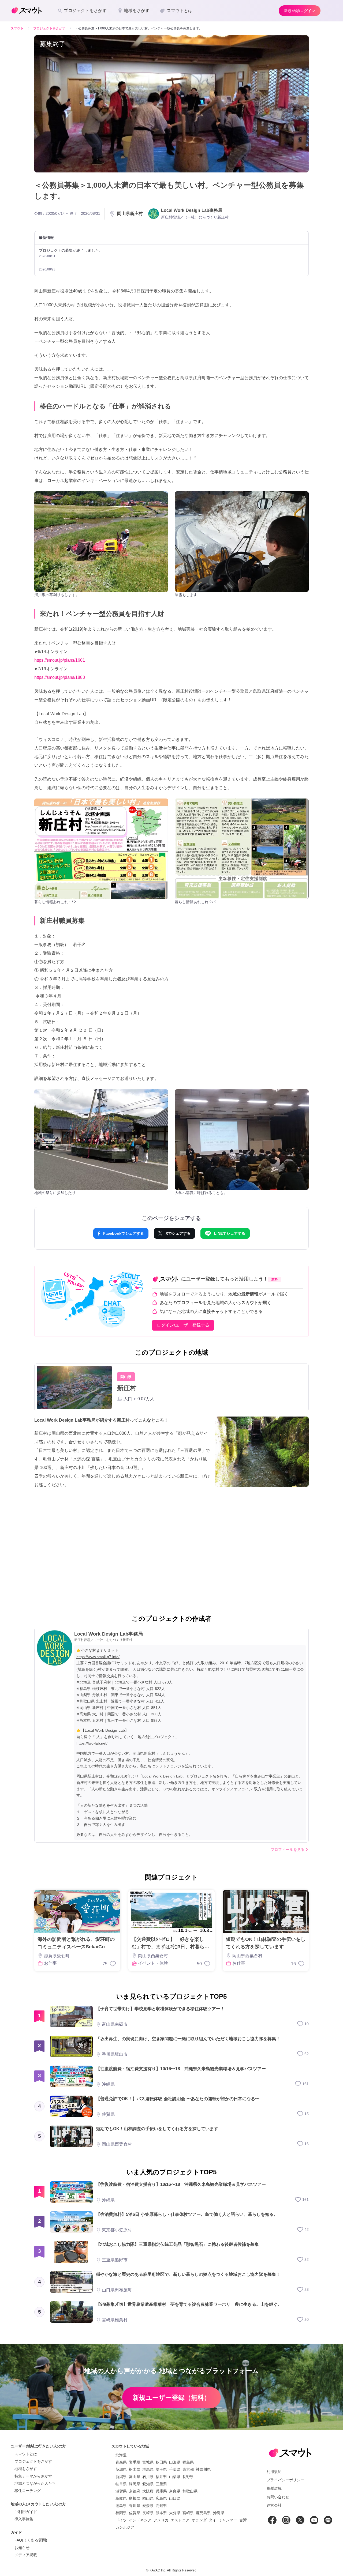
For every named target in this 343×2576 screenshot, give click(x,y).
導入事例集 (24, 2519)
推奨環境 (274, 2488)
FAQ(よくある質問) (31, 2540)
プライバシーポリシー (285, 2480)
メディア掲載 (26, 2555)
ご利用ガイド (26, 2512)
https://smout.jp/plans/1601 (60, 660)
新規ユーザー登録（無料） (171, 2398)
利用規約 (274, 2472)
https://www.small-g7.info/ (98, 1657)
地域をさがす (26, 2469)
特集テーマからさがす (33, 2476)
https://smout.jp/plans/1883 (60, 677)
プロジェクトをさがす (33, 2461)
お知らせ (22, 2548)
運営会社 (274, 2505)
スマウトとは (26, 2454)
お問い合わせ (278, 2497)
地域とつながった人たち (35, 2483)
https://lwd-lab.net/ (92, 1743)
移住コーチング (28, 2491)
